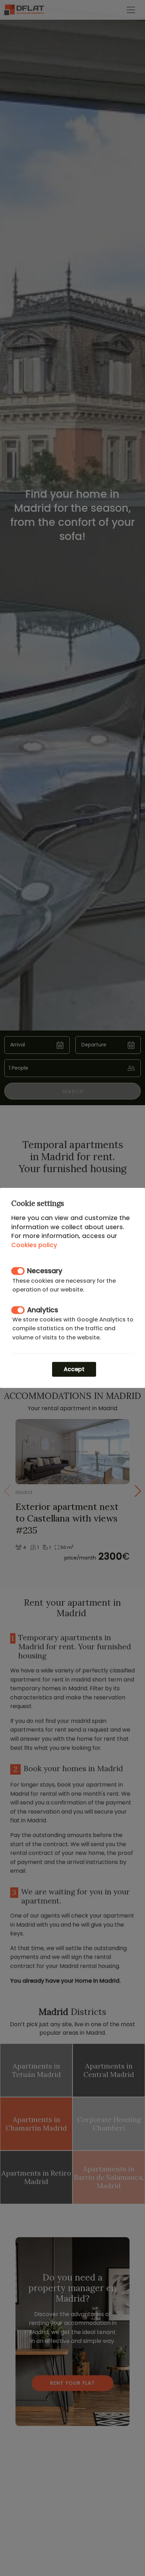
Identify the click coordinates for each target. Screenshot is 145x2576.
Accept (74, 1369)
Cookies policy (34, 1245)
